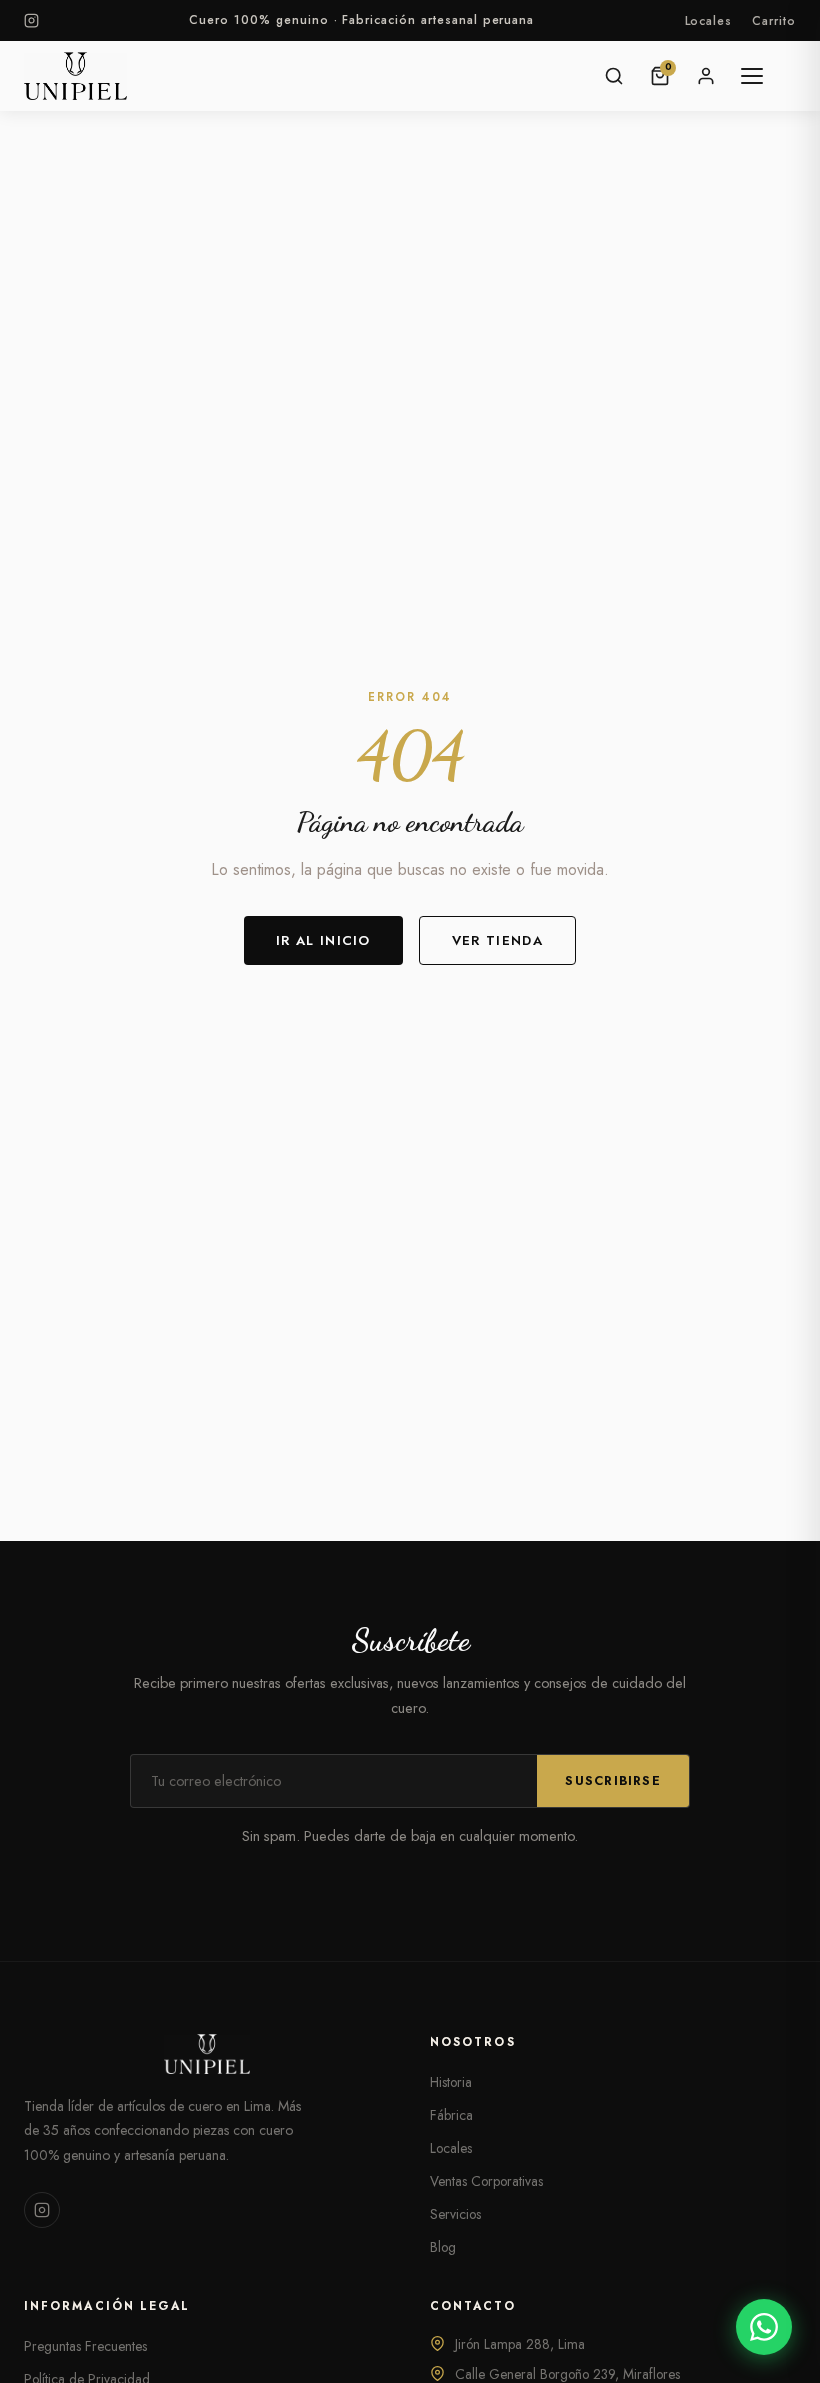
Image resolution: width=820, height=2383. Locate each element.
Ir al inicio (323, 940)
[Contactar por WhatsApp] (764, 2327)
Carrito (774, 21)
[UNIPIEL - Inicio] (75, 76)
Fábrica (451, 2115)
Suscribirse (613, 1781)
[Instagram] (31, 20)
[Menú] (752, 76)
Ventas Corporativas (486, 2181)
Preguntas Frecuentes (85, 2346)
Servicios (455, 2214)
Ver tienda (497, 940)
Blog (443, 2247)
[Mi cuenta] (706, 76)
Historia (451, 2082)
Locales (709, 21)
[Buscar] (614, 76)
